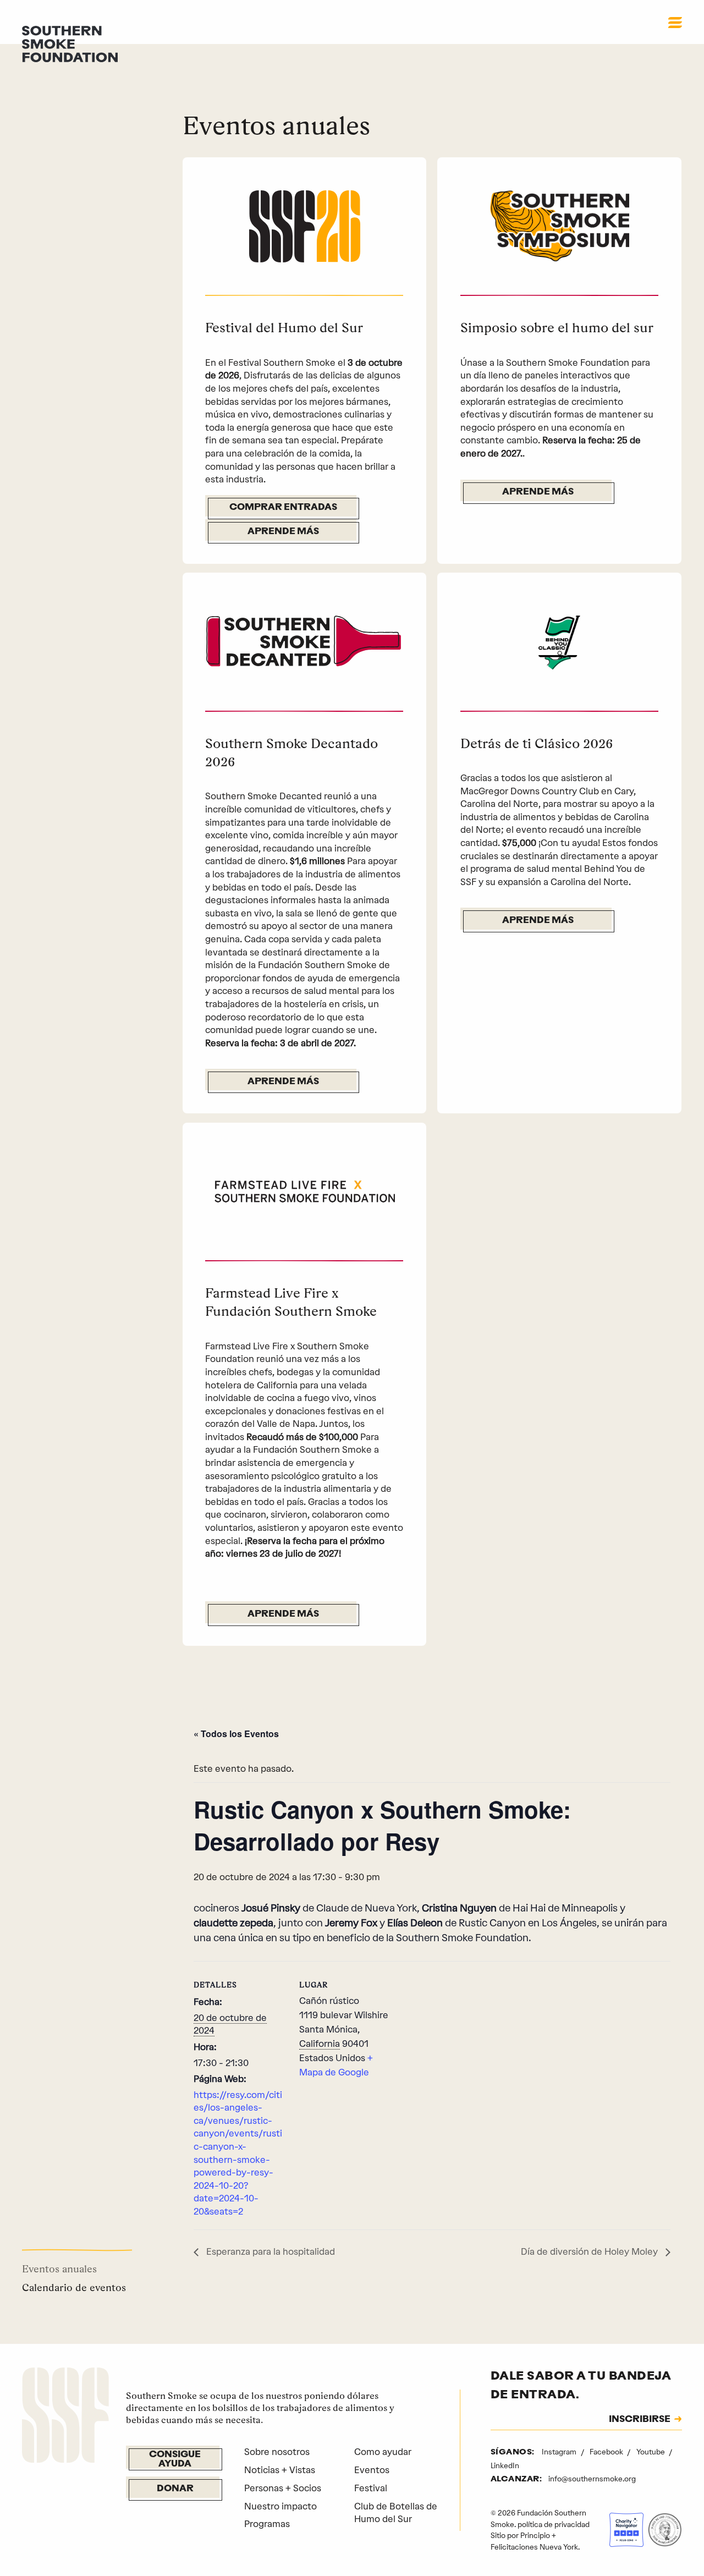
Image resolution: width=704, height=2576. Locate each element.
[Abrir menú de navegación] (675, 23)
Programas (267, 2524)
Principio (535, 2535)
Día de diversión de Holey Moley (590, 2251)
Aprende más (283, 532)
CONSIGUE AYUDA (175, 2459)
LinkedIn (505, 2465)
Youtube (651, 2452)
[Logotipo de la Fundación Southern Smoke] (65, 2417)
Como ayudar (383, 2452)
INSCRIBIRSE (640, 2420)
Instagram (560, 2452)
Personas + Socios (283, 2488)
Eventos (372, 2470)
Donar (175, 2489)
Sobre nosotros (277, 2452)
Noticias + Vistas (280, 2470)
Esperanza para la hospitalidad (269, 2251)
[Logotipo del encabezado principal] (70, 43)
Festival (371, 2488)
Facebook (607, 2452)
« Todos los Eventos (236, 1734)
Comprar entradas (283, 508)
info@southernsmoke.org (592, 2479)
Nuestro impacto (280, 2506)
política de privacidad (554, 2524)
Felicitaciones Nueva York (534, 2547)
